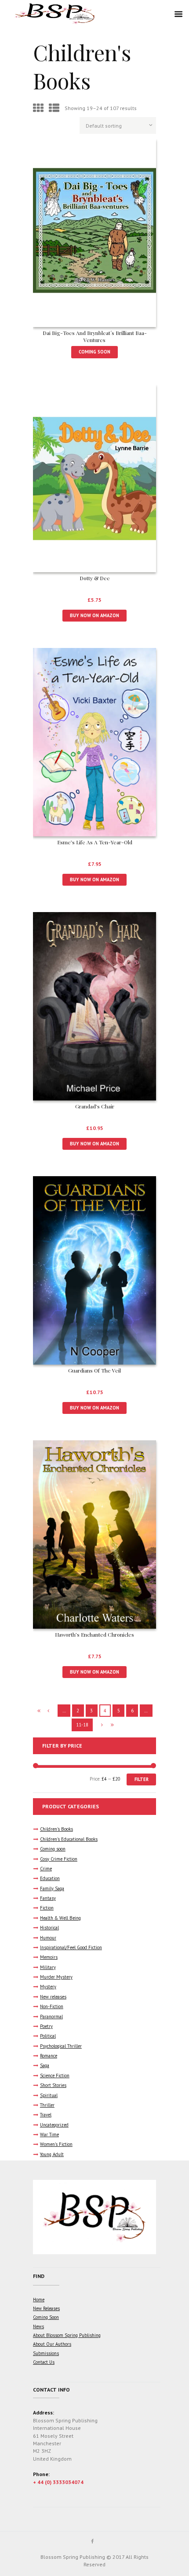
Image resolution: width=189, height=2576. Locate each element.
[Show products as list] (54, 108)
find (39, 2276)
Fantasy (48, 1898)
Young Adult (52, 2154)
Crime (46, 1869)
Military (48, 1967)
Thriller (47, 2105)
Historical (49, 1928)
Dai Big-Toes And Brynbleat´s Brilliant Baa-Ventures (95, 336)
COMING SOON (94, 352)
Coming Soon (46, 2317)
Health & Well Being (60, 1918)
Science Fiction (55, 2076)
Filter (142, 1779)
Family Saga (52, 1888)
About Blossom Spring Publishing (67, 2335)
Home (39, 2300)
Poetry (46, 2026)
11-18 (82, 1725)
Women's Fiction (56, 2144)
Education (50, 1878)
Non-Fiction (52, 2006)
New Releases (46, 2308)
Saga (45, 2065)
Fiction (47, 1908)
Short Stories (53, 2085)
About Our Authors (52, 2344)
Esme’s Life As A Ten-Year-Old (95, 842)
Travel (46, 2115)
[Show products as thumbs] (38, 108)
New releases (53, 1997)
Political (48, 2036)
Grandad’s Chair (95, 1106)
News (38, 2326)
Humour (48, 1938)
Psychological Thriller (61, 2046)
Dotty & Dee (95, 578)
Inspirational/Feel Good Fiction (71, 1947)
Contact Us (44, 2362)
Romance (49, 2056)
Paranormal (51, 2017)
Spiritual (49, 2095)
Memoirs (49, 1957)
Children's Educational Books (69, 1839)
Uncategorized (54, 2125)
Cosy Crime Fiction (59, 1859)
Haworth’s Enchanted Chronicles (94, 1634)
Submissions (46, 2353)
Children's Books (56, 1829)
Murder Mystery (56, 1977)
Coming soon (53, 1849)
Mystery (48, 1987)
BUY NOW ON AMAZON (94, 615)
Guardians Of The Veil (94, 1370)
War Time (49, 2134)
